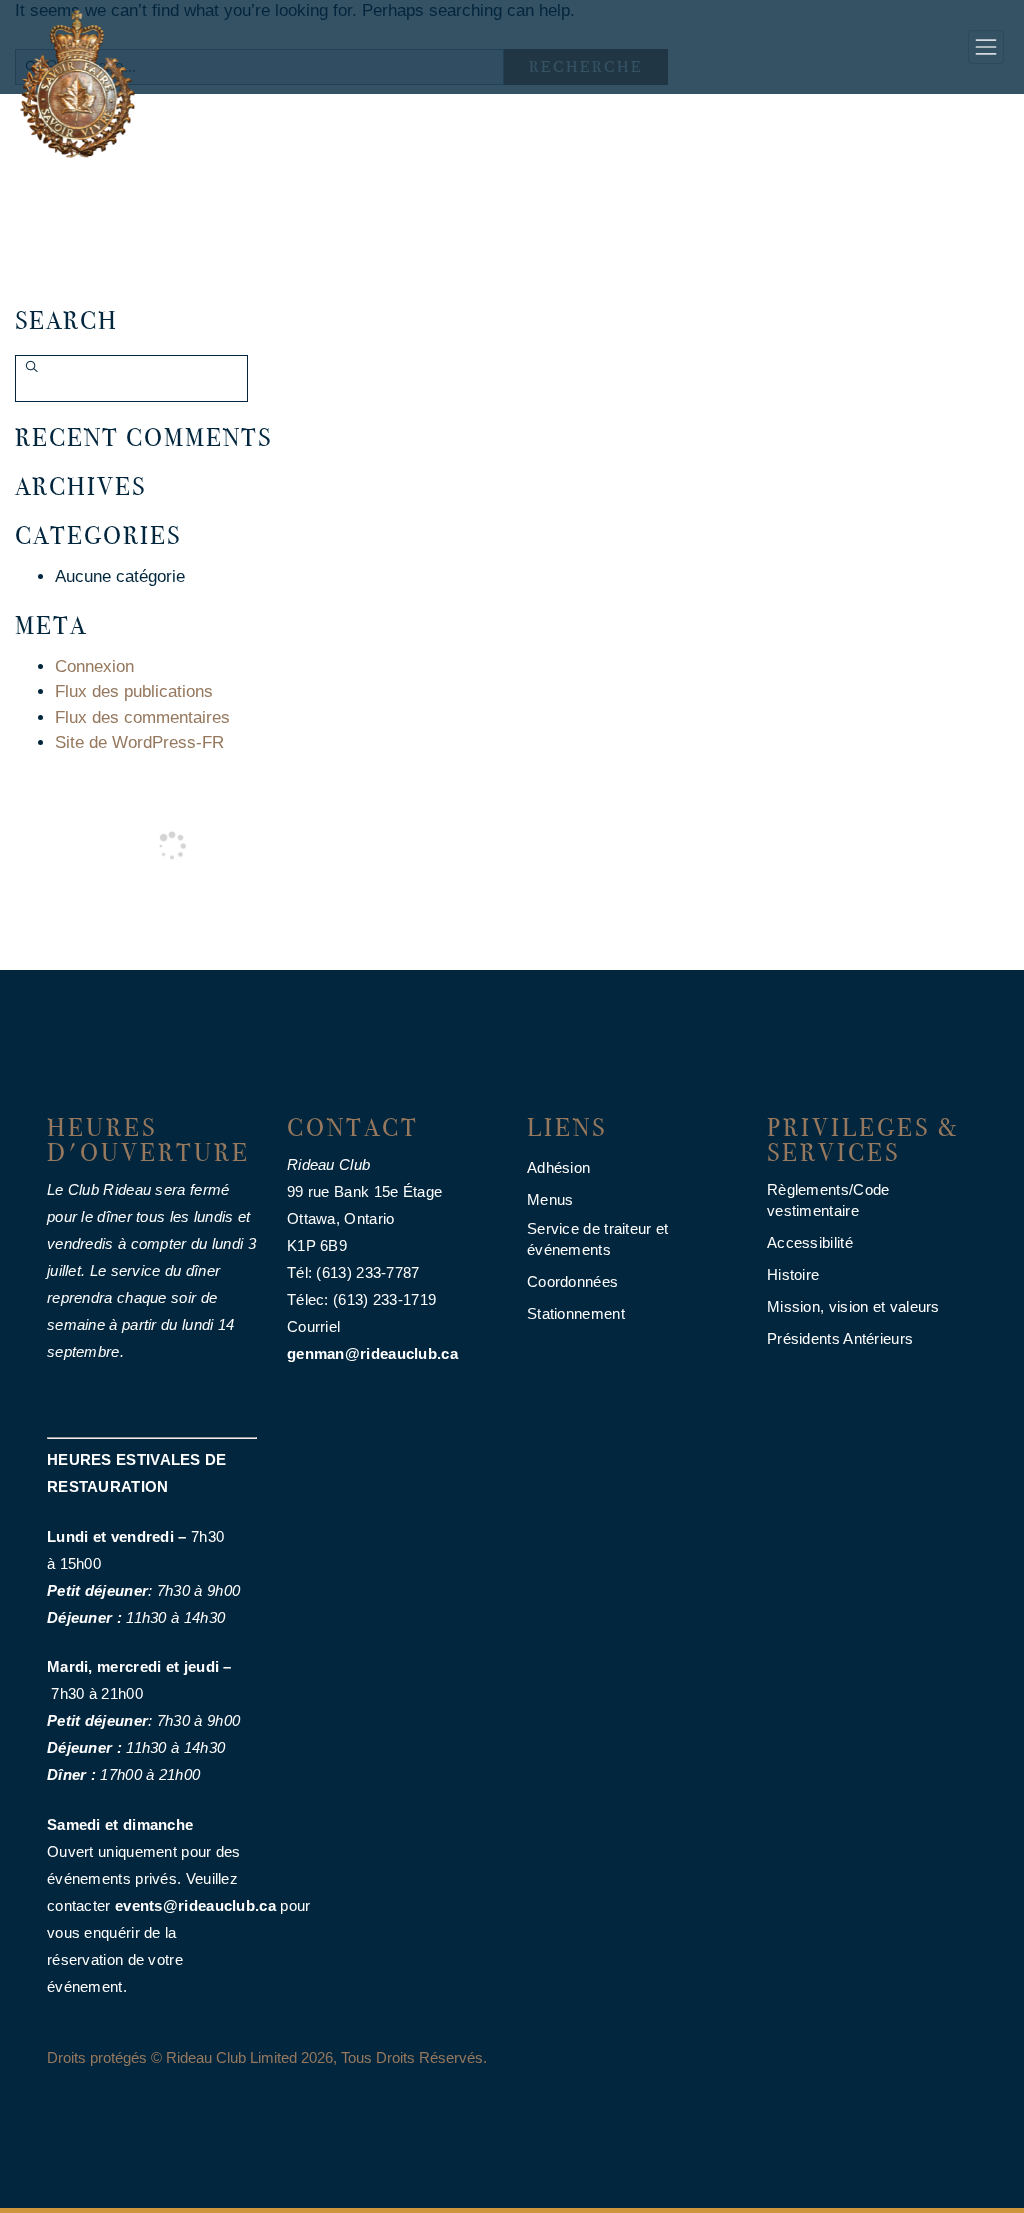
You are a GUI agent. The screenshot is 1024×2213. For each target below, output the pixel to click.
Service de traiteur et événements (598, 1239)
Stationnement (576, 1313)
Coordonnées (572, 1281)
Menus (550, 1199)
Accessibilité (810, 1242)
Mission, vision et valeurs (853, 1306)
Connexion (94, 666)
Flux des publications (134, 691)
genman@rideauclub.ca (372, 1353)
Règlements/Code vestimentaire (828, 1200)
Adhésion (558, 1167)
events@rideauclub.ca (195, 1905)
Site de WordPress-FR (139, 742)
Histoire (793, 1274)
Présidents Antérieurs (840, 1338)
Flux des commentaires (142, 717)
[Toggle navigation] (986, 47)
